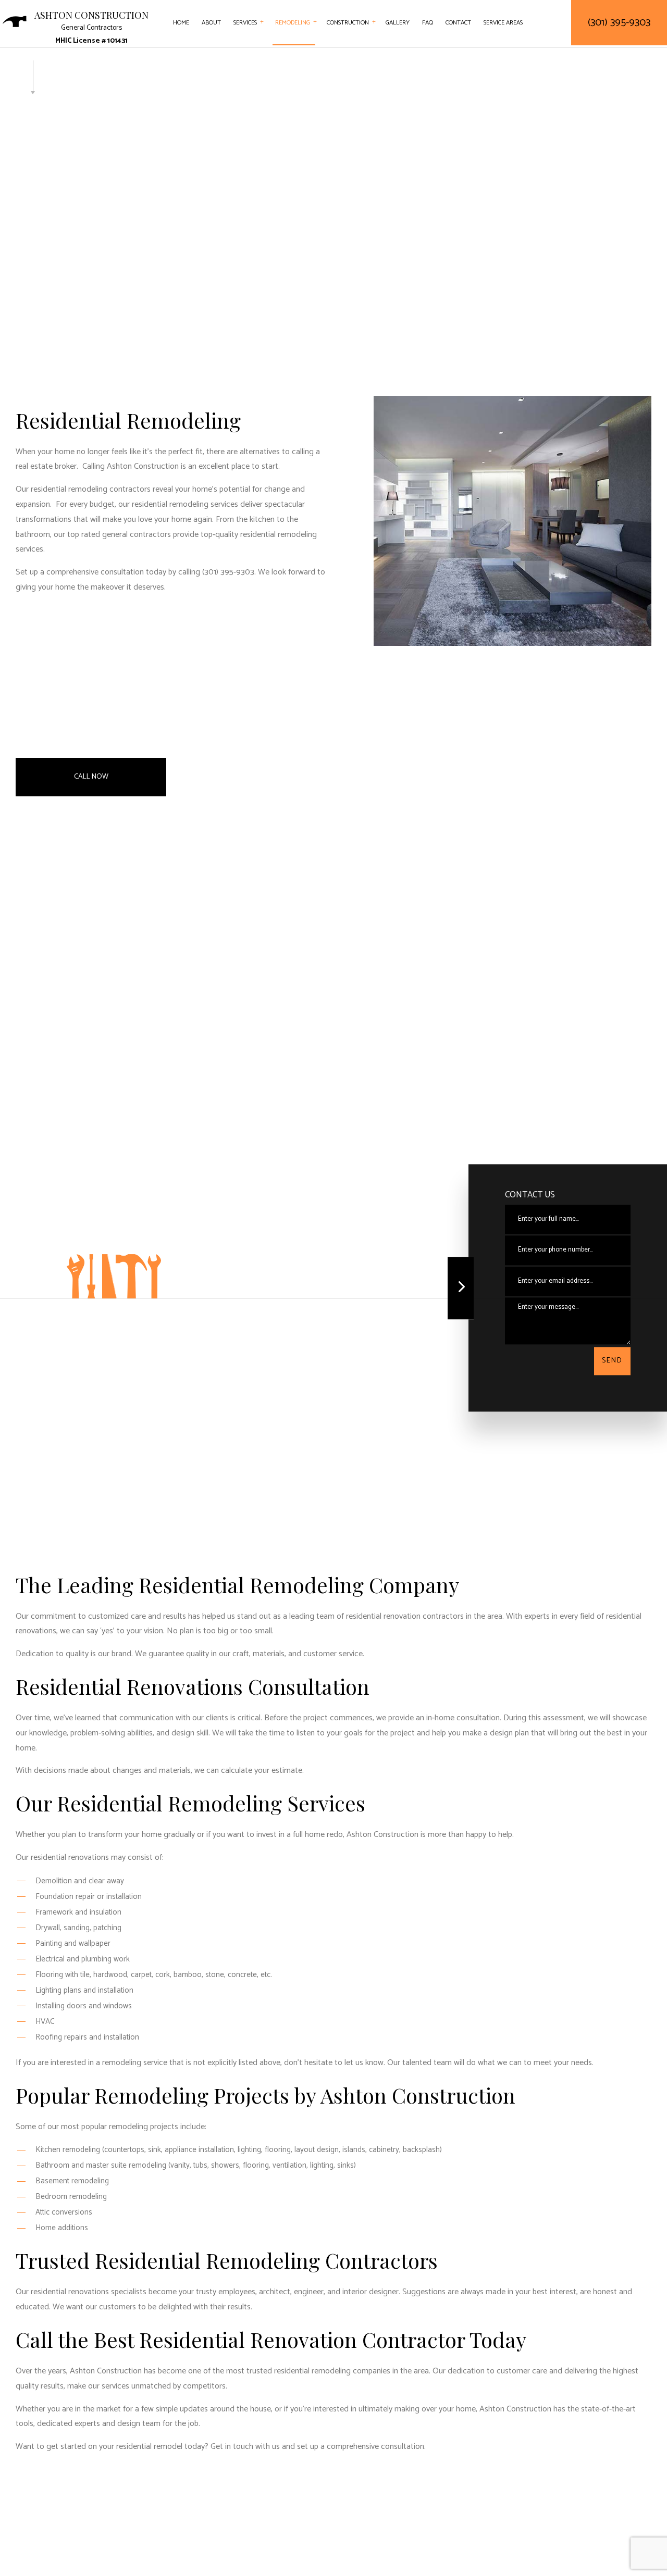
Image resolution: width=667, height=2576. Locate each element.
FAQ (428, 23)
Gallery (398, 23)
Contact (458, 23)
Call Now (91, 777)
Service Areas (503, 23)
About (211, 23)
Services (245, 23)
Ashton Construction (91, 16)
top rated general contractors (119, 535)
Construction (348, 23)
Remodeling (293, 23)
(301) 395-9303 (619, 23)
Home (181, 23)
